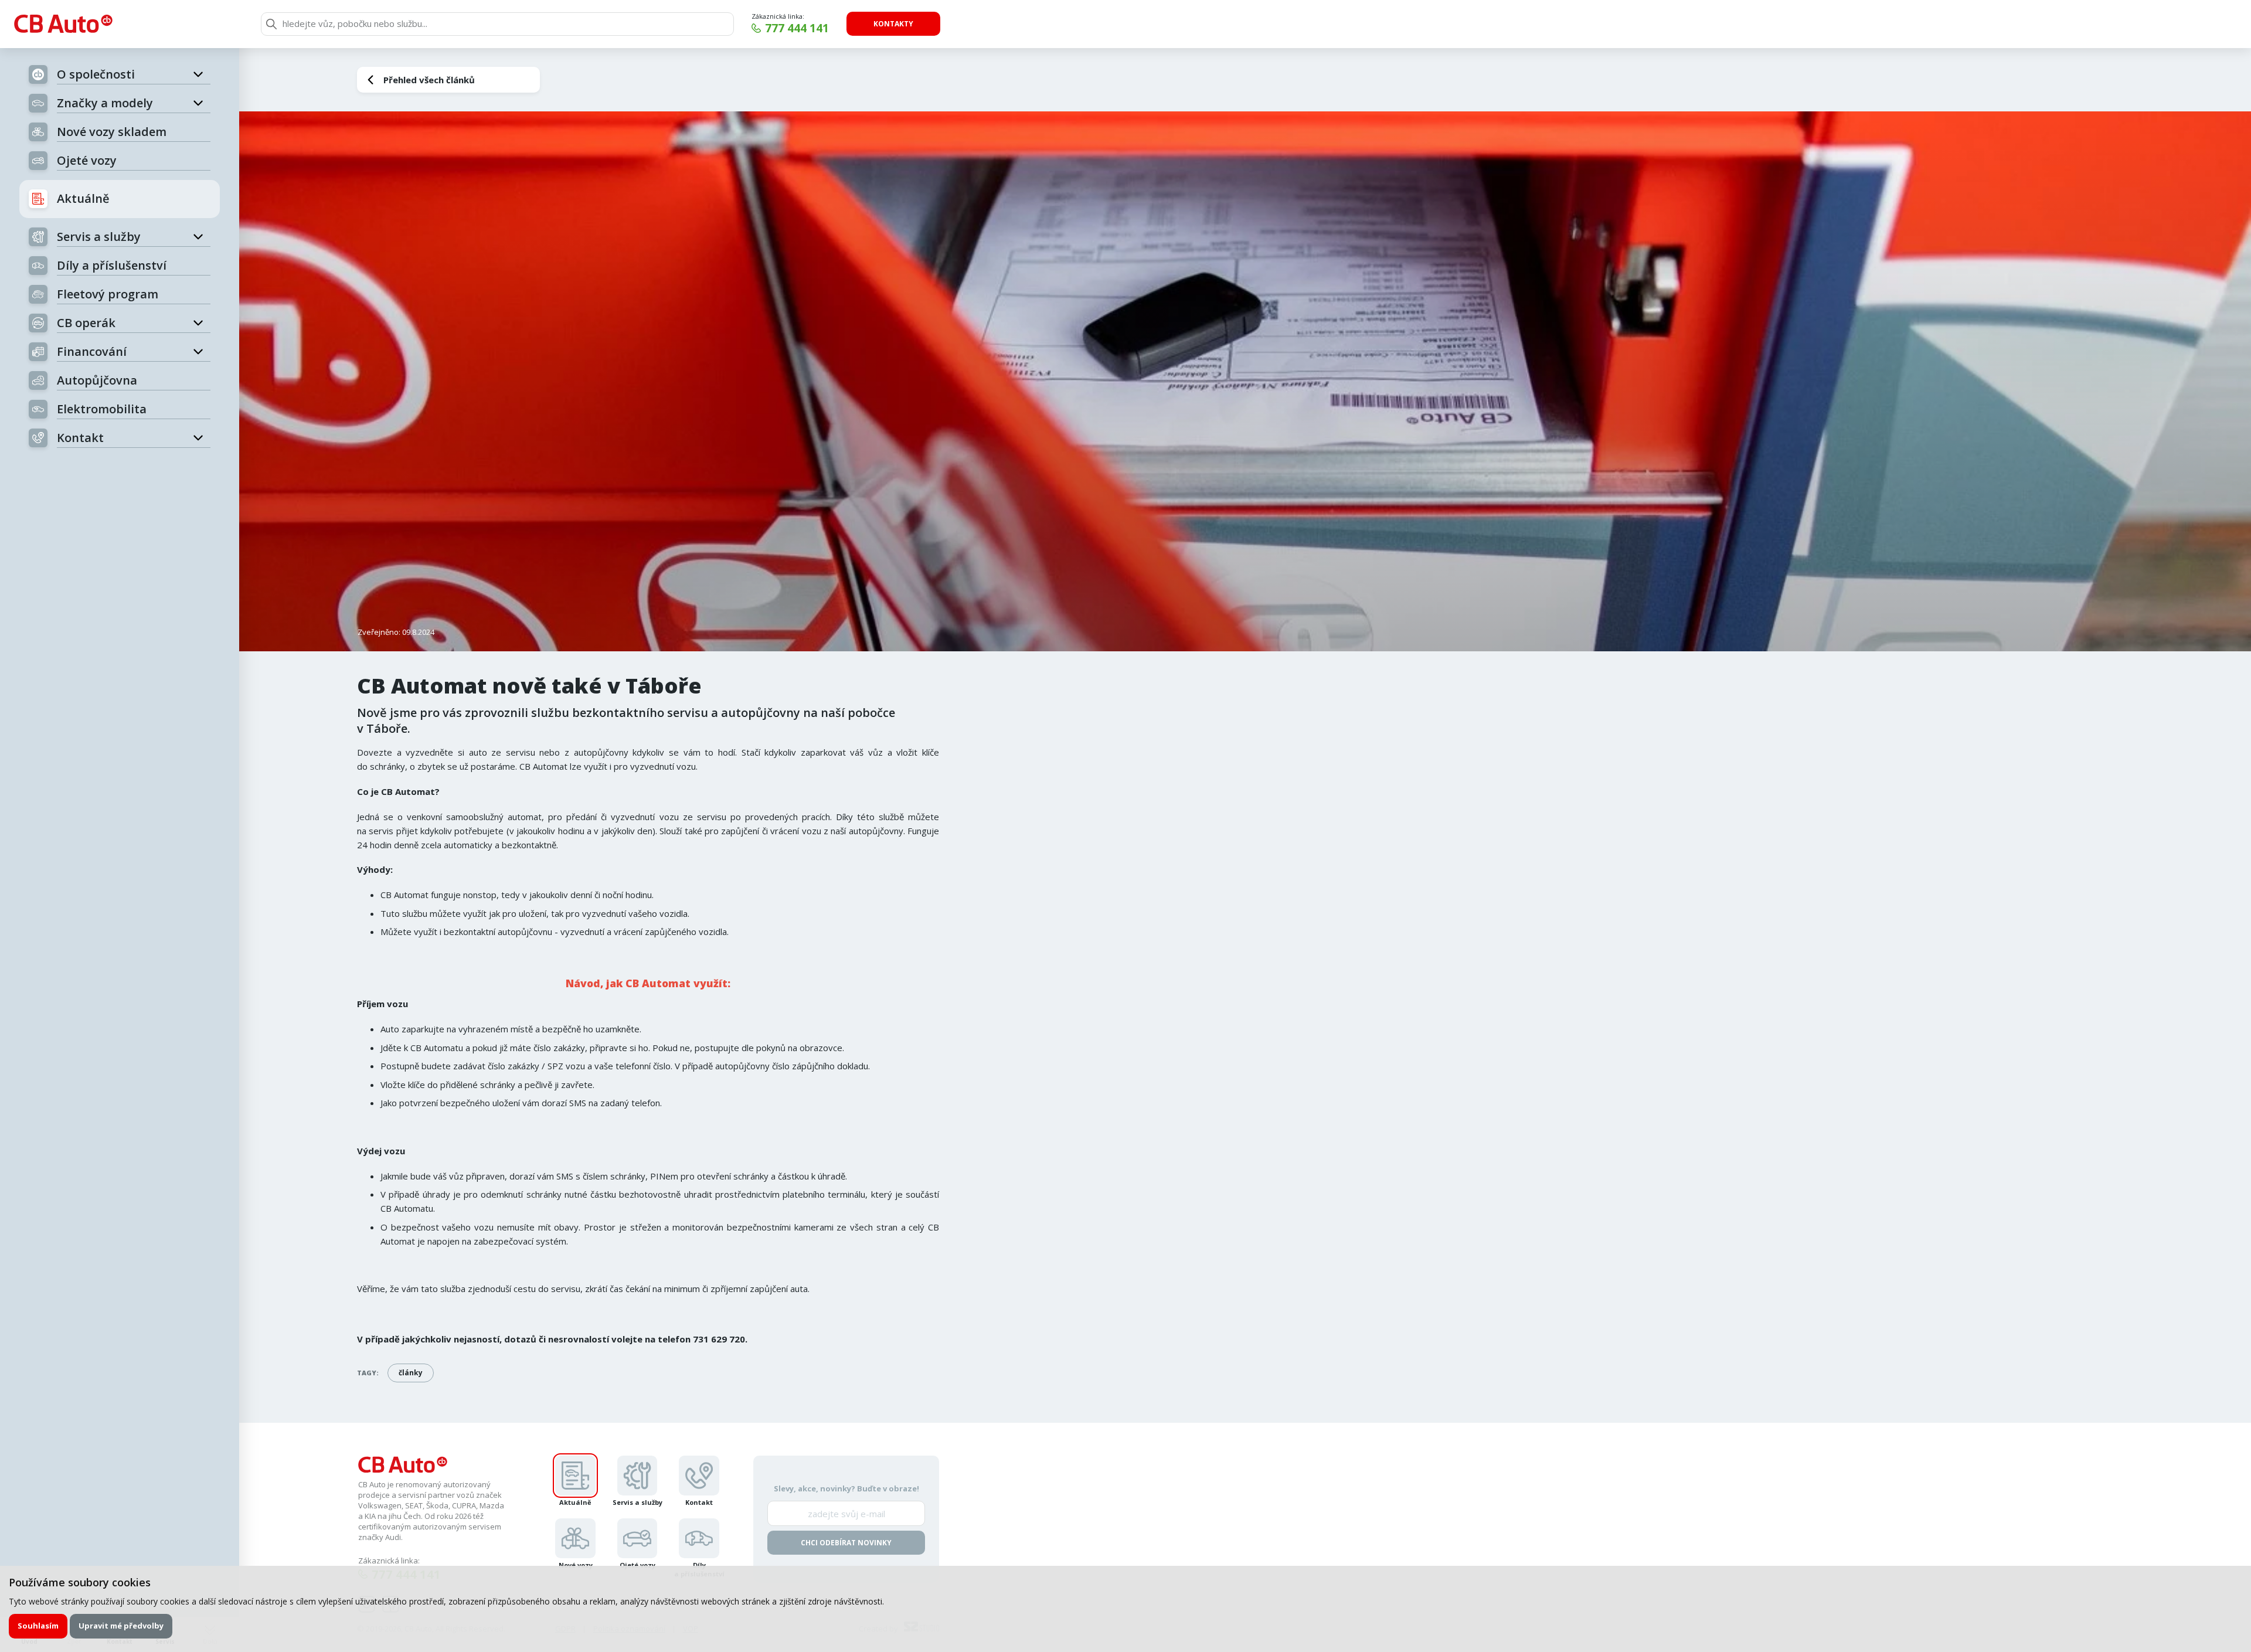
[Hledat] (271, 24)
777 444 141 (797, 28)
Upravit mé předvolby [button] (121, 1626)
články (411, 1373)
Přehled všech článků (429, 80)
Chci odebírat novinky (846, 1543)
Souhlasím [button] (38, 1626)
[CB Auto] (63, 24)
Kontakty (893, 24)
